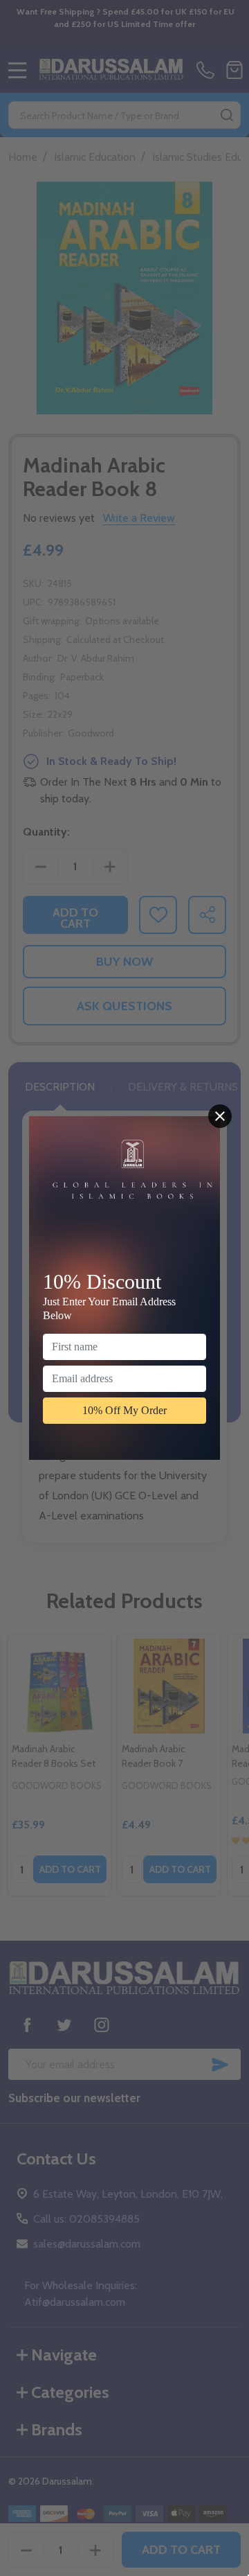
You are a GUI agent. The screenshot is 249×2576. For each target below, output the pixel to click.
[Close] (220, 1116)
